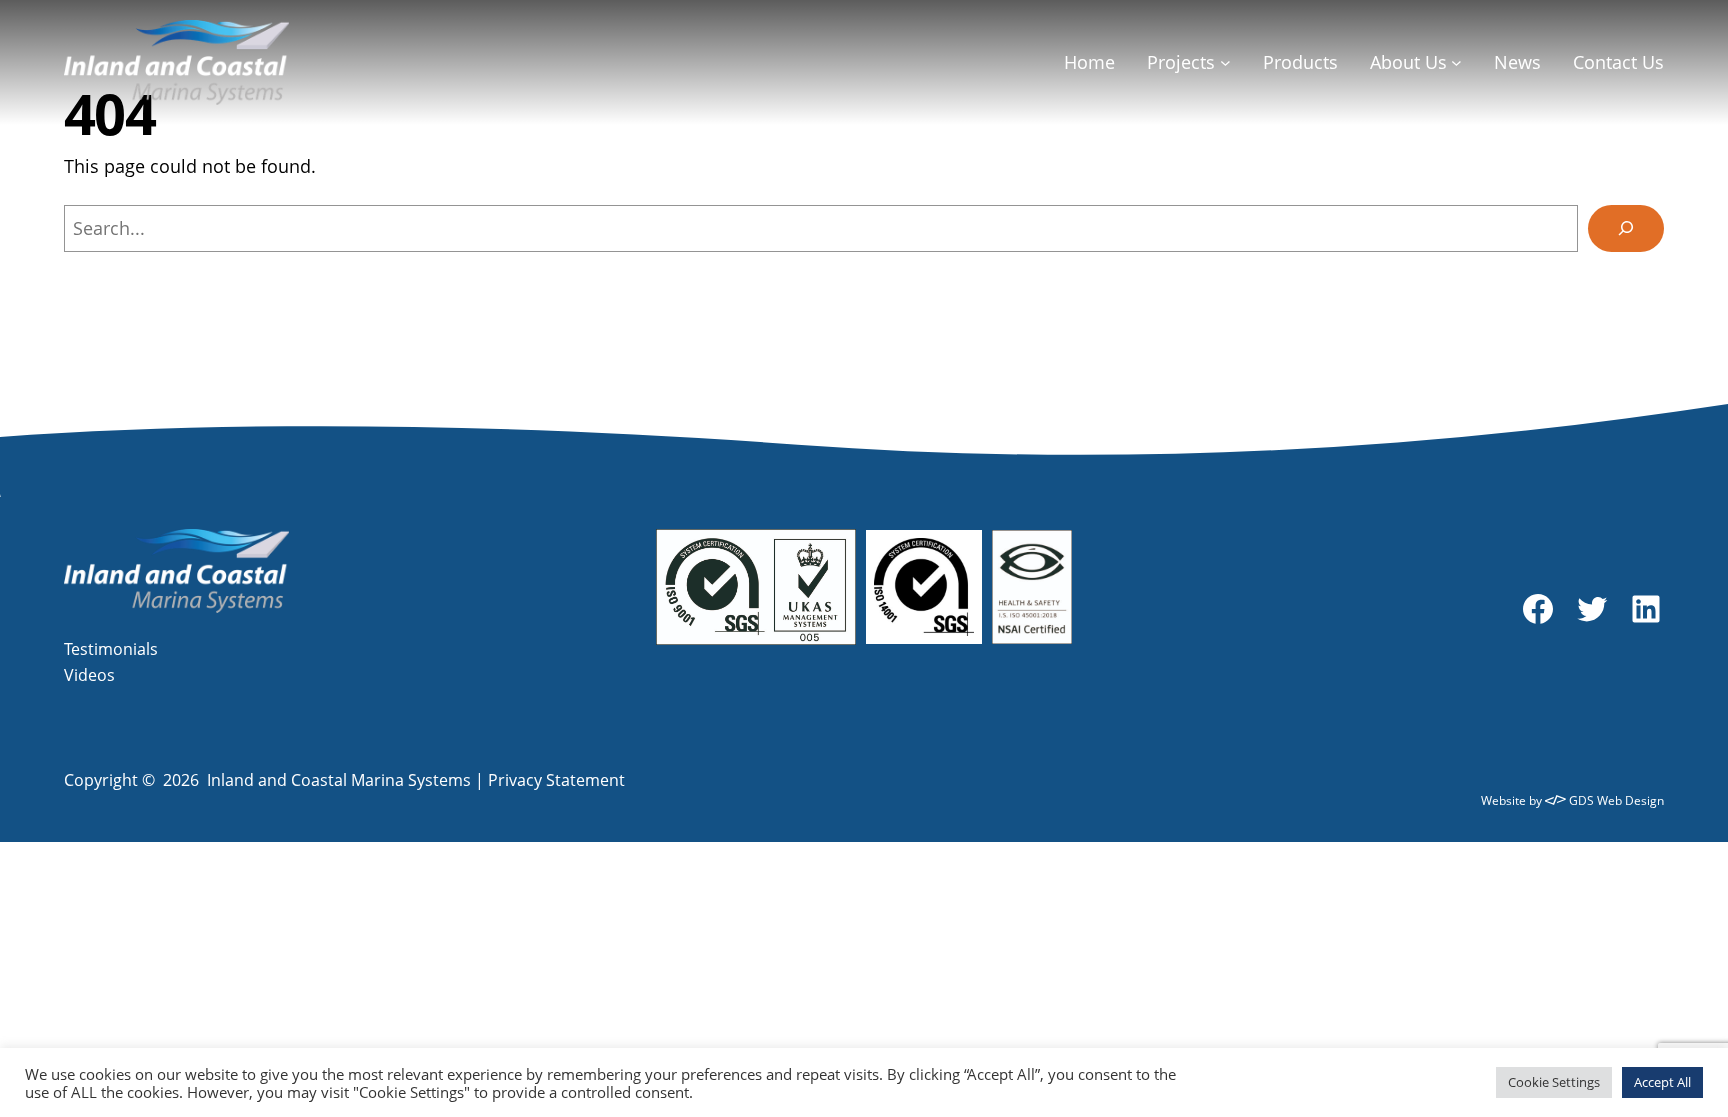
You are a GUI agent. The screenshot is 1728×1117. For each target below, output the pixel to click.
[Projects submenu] (1225, 62)
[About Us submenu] (1456, 62)
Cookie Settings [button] (1554, 1082)
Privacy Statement (556, 780)
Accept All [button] (1662, 1082)
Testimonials (111, 649)
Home (1089, 62)
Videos (89, 675)
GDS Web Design (1615, 800)
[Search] (1626, 228)
